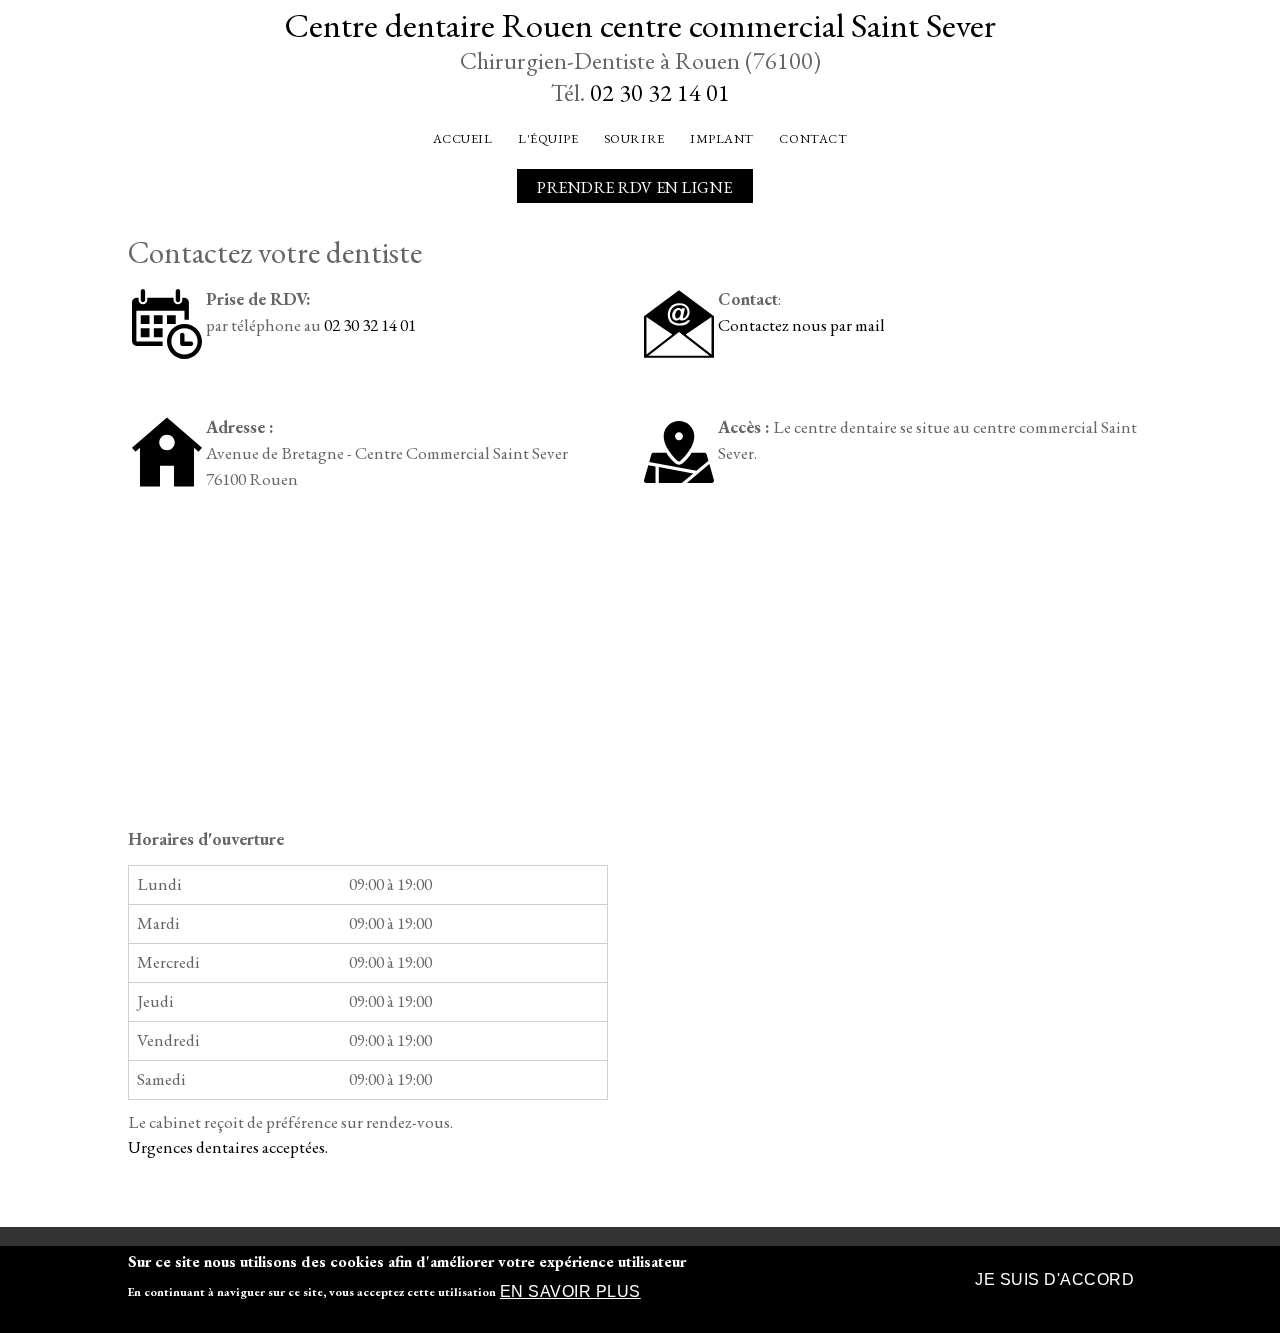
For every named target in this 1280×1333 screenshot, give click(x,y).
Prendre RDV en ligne (635, 187)
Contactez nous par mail (801, 325)
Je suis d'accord (1054, 1279)
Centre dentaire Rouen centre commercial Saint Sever (640, 24)
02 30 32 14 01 (660, 92)
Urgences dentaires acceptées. (228, 1147)
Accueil (463, 138)
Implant (722, 138)
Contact (813, 138)
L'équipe (548, 138)
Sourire (634, 138)
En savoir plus (570, 1292)
